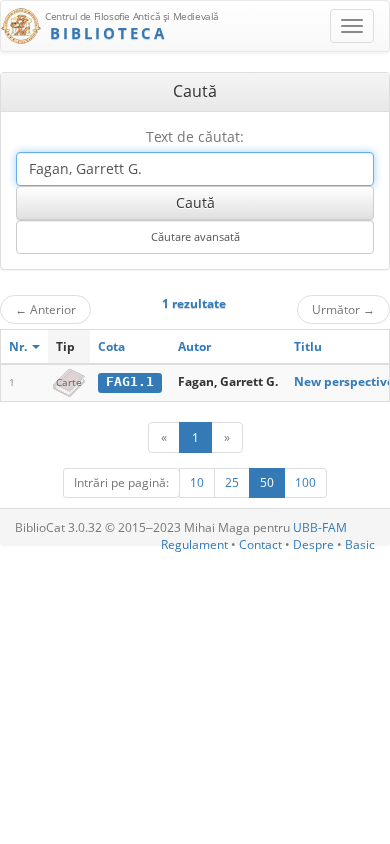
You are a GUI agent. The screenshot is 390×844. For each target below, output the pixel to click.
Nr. (19, 346)
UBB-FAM (320, 527)
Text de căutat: (195, 136)
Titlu (308, 346)
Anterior (45, 309)
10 (197, 482)
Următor (343, 309)
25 (232, 482)
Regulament (194, 544)
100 (305, 482)
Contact (260, 544)
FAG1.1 (130, 381)
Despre (313, 544)
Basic (360, 544)
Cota (111, 346)
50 (267, 482)
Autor (194, 346)
